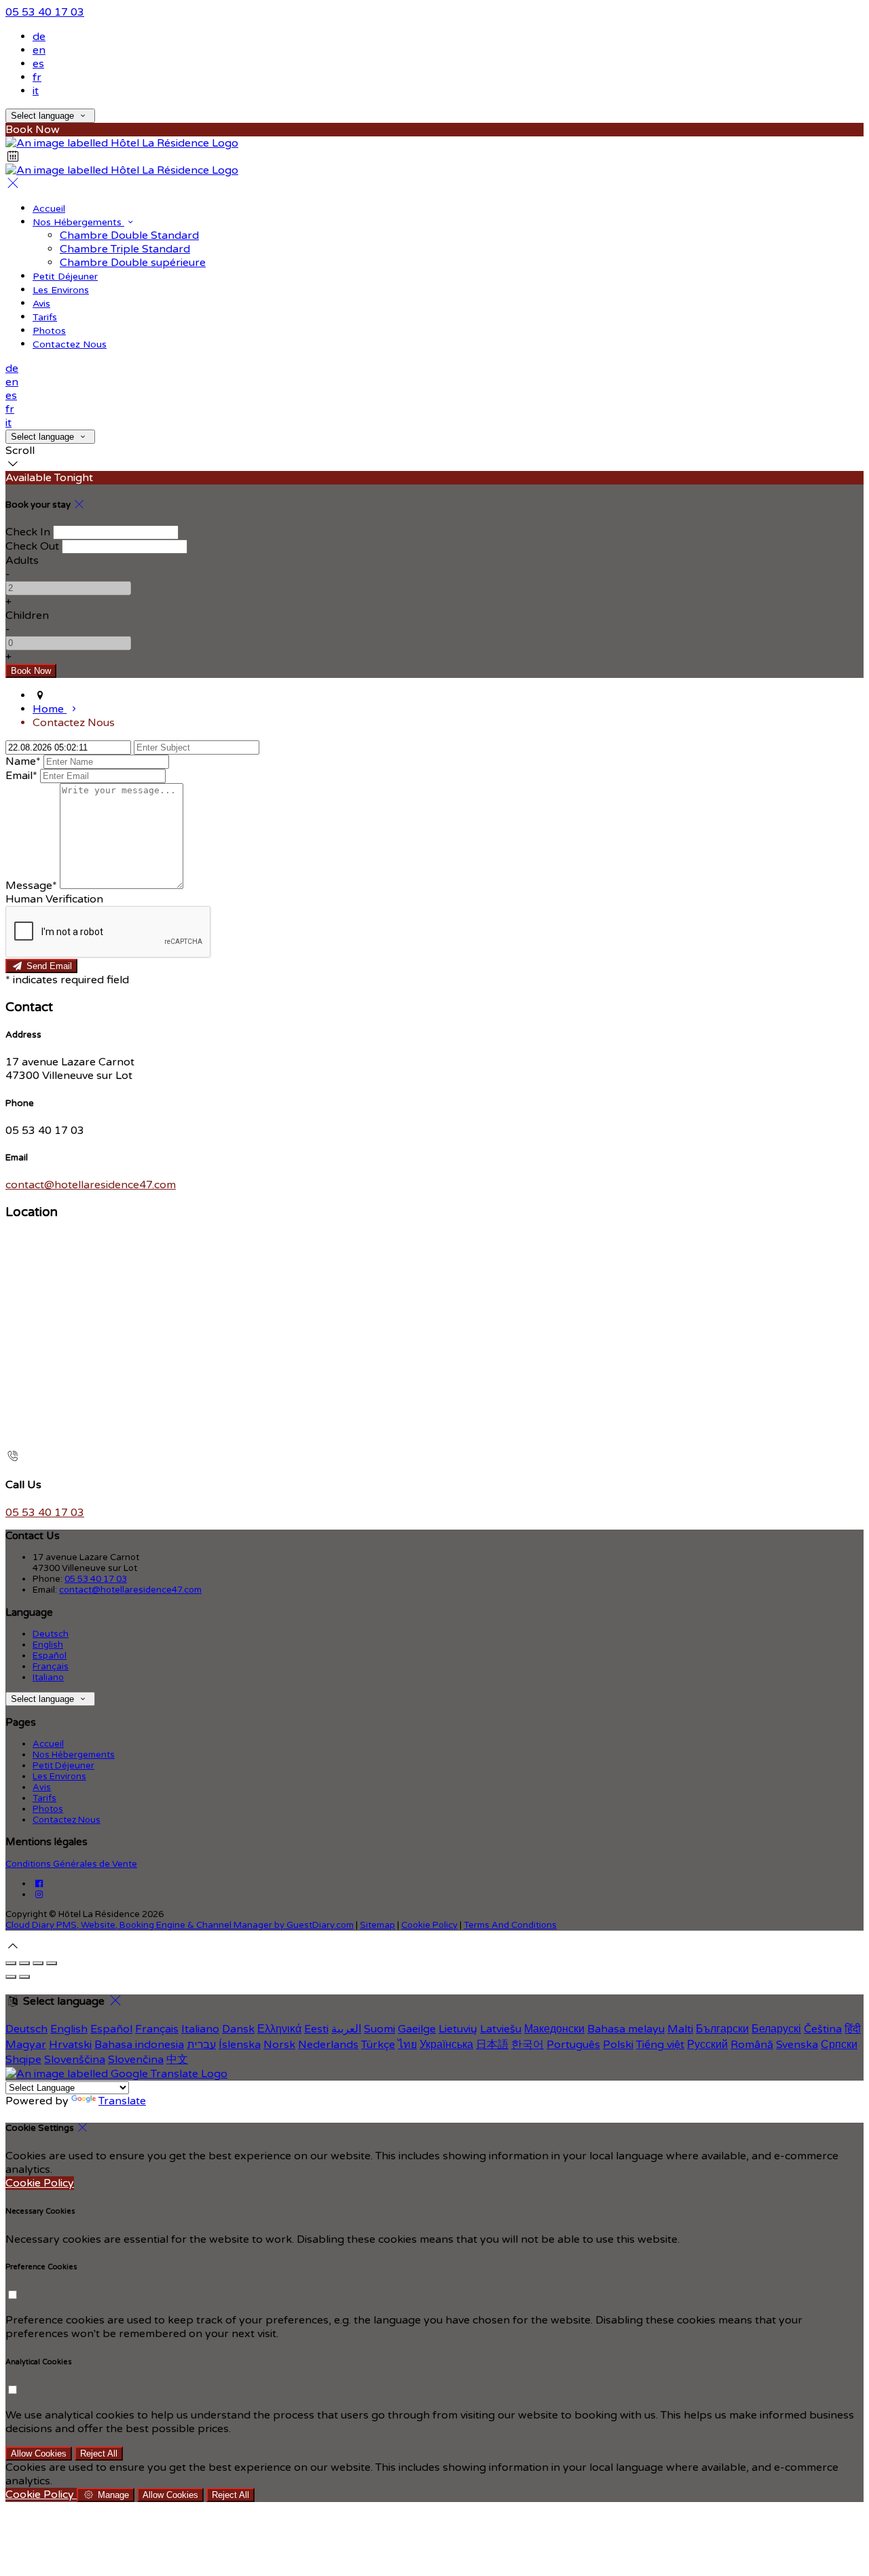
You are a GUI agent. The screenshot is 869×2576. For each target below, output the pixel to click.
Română (752, 2045)
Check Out (32, 546)
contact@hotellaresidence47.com (91, 1185)
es (38, 64)
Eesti (316, 2029)
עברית (201, 2045)
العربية (346, 2029)
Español (50, 1656)
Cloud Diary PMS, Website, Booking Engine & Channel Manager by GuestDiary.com (180, 1925)
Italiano (48, 1678)
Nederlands (328, 2045)
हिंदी (853, 2029)
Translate (122, 2101)
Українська (446, 2045)
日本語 (492, 2045)
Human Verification (54, 899)
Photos (49, 331)
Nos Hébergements (78, 222)
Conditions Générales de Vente (71, 1864)
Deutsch (51, 1634)
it (36, 91)
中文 (177, 2060)
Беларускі (776, 2029)
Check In (28, 532)
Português (573, 2045)
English (48, 1645)
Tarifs (45, 317)
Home (50, 709)
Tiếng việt (660, 2045)
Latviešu (501, 2029)
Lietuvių (458, 2029)
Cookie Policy (429, 1925)
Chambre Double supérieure (133, 263)
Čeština (823, 2029)
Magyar (26, 2045)
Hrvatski (70, 2045)
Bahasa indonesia (139, 2045)
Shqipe (23, 2060)
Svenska (797, 2045)
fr (37, 77)
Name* (23, 761)
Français (51, 1667)
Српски (839, 2045)
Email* (21, 776)
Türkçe (378, 2045)
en (39, 50)
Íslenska (240, 2045)
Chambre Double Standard (129, 235)
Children (27, 615)
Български (722, 2029)
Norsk (279, 2045)
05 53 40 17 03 (45, 12)
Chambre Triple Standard (125, 249)
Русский (707, 2045)
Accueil (49, 209)
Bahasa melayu (626, 2029)
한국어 (528, 2045)
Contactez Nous (70, 344)
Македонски (554, 2029)
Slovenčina (136, 2060)
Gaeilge (417, 2029)
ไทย (407, 2045)
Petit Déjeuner (65, 277)
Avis (41, 304)
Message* (31, 886)
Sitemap (377, 1925)
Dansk (238, 2029)
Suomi (380, 2029)
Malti (680, 2029)
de (39, 37)
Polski (618, 2045)
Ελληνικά (279, 2029)
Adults (22, 561)
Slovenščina (75, 2060)
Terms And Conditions (510, 1925)
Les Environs (61, 290)
